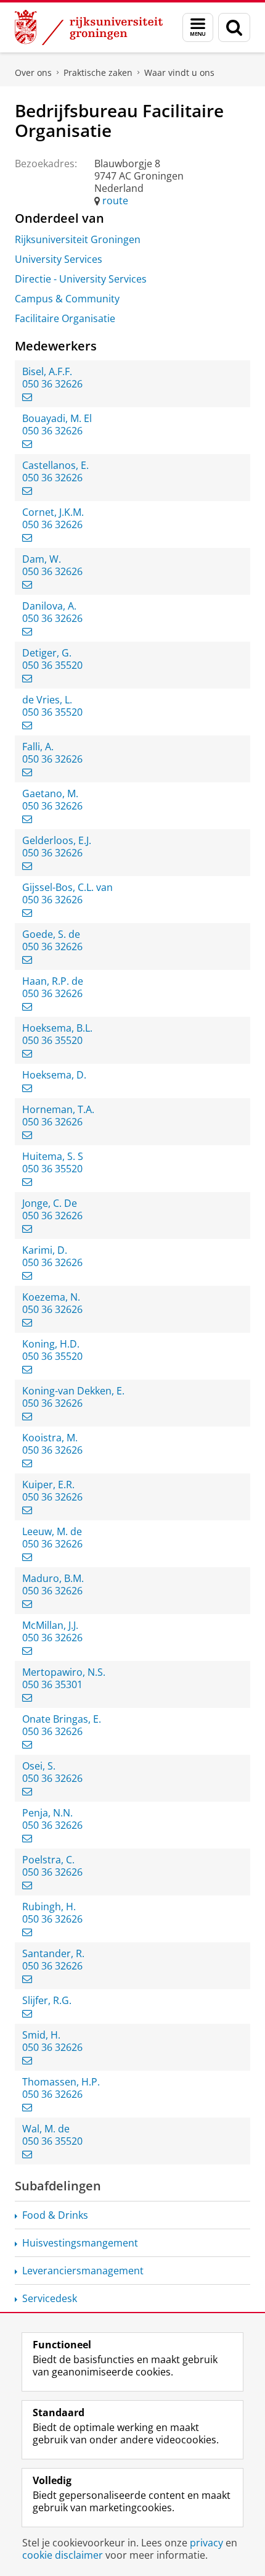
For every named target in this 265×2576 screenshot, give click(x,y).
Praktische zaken (98, 72)
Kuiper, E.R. (48, 1485)
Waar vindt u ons (179, 72)
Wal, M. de (46, 2129)
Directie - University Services (81, 279)
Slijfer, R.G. (47, 2000)
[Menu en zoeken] (198, 27)
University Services (59, 259)
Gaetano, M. (50, 793)
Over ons (33, 72)
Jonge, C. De (50, 1203)
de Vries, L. (47, 700)
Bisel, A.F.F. (47, 371)
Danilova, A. (49, 606)
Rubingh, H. (49, 1907)
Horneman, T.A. (58, 1109)
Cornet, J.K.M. (53, 512)
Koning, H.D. (51, 1344)
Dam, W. (42, 559)
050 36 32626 (52, 384)
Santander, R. (53, 1953)
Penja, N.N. (47, 1813)
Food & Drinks (55, 2215)
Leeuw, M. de (52, 1531)
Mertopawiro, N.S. (64, 1672)
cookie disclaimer (63, 2555)
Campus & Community (67, 299)
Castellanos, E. (55, 465)
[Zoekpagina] (234, 27)
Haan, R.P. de (53, 981)
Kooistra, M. (50, 1438)
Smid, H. (41, 2035)
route (115, 201)
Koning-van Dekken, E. (73, 1391)
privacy (206, 2543)
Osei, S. (39, 1766)
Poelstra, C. (48, 1860)
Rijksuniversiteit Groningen (78, 239)
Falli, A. (38, 747)
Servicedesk (50, 2298)
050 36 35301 (52, 1684)
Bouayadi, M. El (57, 418)
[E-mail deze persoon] (27, 397)
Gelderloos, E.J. (57, 840)
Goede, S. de (51, 934)
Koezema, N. (51, 1297)
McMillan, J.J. (50, 1625)
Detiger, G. (47, 653)
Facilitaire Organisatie (65, 318)
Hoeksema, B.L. (57, 1028)
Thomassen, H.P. (61, 2082)
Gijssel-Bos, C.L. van (67, 887)
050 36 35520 (52, 665)
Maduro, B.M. (53, 1578)
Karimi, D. (45, 1250)
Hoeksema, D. (54, 1075)
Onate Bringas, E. (62, 1719)
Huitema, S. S (53, 1156)
